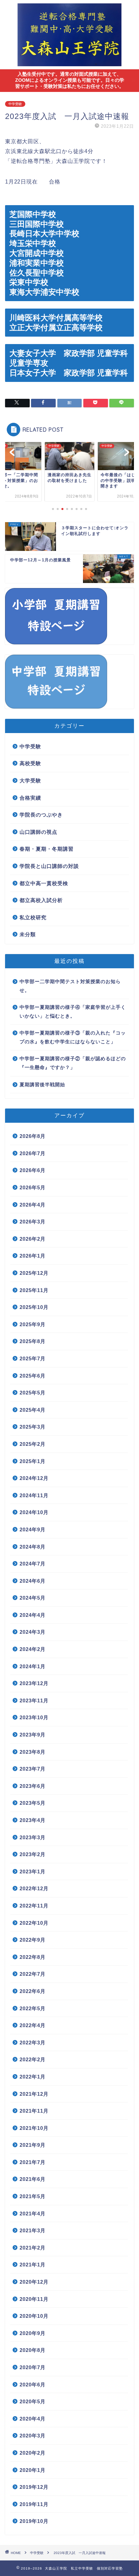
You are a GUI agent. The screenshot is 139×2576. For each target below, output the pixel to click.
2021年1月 (33, 2265)
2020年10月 (34, 2316)
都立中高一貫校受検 (44, 883)
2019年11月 (34, 2504)
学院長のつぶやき (41, 815)
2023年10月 (34, 1717)
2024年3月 (33, 1632)
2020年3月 (33, 2436)
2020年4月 (33, 2419)
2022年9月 (33, 1940)
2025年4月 (33, 1410)
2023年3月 (33, 1837)
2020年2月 (33, 2453)
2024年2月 (33, 1649)
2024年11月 (34, 1495)
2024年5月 (33, 1598)
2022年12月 (34, 1888)
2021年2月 (33, 2248)
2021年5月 (33, 2196)
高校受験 (30, 763)
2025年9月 (33, 1324)
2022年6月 (33, 1991)
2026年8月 (33, 1136)
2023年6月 (33, 1786)
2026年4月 (33, 1205)
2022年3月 (33, 2043)
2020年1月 (33, 2470)
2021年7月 (33, 2162)
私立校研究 (33, 917)
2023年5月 (33, 1803)
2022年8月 (33, 1957)
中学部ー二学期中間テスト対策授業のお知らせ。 (70, 986)
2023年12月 (34, 1683)
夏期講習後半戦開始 (42, 1085)
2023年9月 (33, 1735)
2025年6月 (33, 1376)
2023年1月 (33, 1872)
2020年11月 (34, 2299)
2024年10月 (34, 1512)
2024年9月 (33, 1529)
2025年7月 (33, 1358)
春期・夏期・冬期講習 (47, 849)
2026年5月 (33, 1187)
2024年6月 (33, 1581)
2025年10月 (34, 1307)
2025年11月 (34, 1290)
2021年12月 (34, 2094)
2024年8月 (33, 1547)
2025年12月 (34, 1273)
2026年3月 (33, 1222)
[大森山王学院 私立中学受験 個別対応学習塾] (70, 64)
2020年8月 (33, 2350)
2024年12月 (34, 1478)
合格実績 (30, 798)
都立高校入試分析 (41, 900)
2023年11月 (34, 1700)
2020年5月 (33, 2401)
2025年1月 (33, 1461)
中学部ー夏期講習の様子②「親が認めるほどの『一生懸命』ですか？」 (73, 1063)
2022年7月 (33, 1974)
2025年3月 (33, 1427)
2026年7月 (33, 1153)
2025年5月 (33, 1393)
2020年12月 (34, 2282)
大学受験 (30, 781)
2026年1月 (33, 1256)
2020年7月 (33, 2367)
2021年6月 (33, 2179)
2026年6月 (33, 1170)
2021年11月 (34, 2111)
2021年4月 (33, 2214)
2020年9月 (33, 2333)
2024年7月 (33, 1564)
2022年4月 (33, 2025)
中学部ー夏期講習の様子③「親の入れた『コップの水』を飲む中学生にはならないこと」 (73, 1037)
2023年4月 (33, 1820)
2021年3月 (33, 2230)
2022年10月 (34, 1923)
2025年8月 (33, 1341)
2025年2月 (33, 1444)
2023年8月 (33, 1752)
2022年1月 (33, 2077)
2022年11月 (34, 1906)
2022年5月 (33, 2008)
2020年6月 (33, 2385)
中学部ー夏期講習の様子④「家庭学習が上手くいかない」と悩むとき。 (73, 1012)
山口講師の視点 (38, 832)
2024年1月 (33, 1666)
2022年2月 (33, 2059)
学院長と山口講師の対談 (49, 866)
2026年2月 (33, 1239)
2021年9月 (33, 2145)
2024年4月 (33, 1615)
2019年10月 (34, 2521)
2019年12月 (34, 2487)
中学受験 (15, 104)
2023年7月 (33, 1769)
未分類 (28, 934)
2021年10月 (34, 2128)
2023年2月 (33, 1854)
